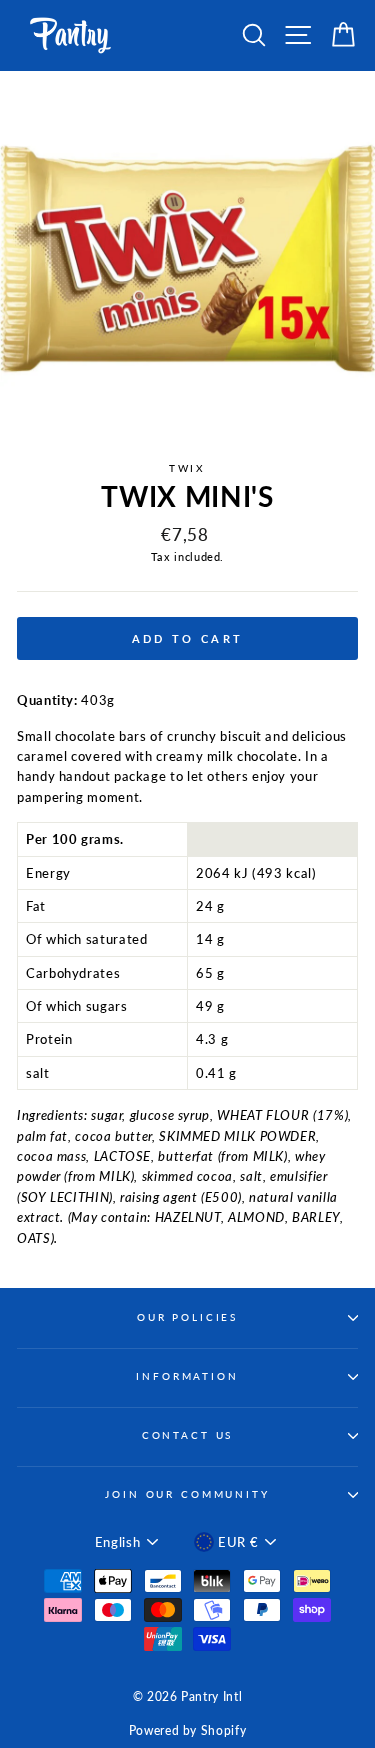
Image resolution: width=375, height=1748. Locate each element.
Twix (187, 468)
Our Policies (187, 1317)
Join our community (187, 1494)
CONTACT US (188, 1435)
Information (187, 1376)
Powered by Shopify (187, 1730)
